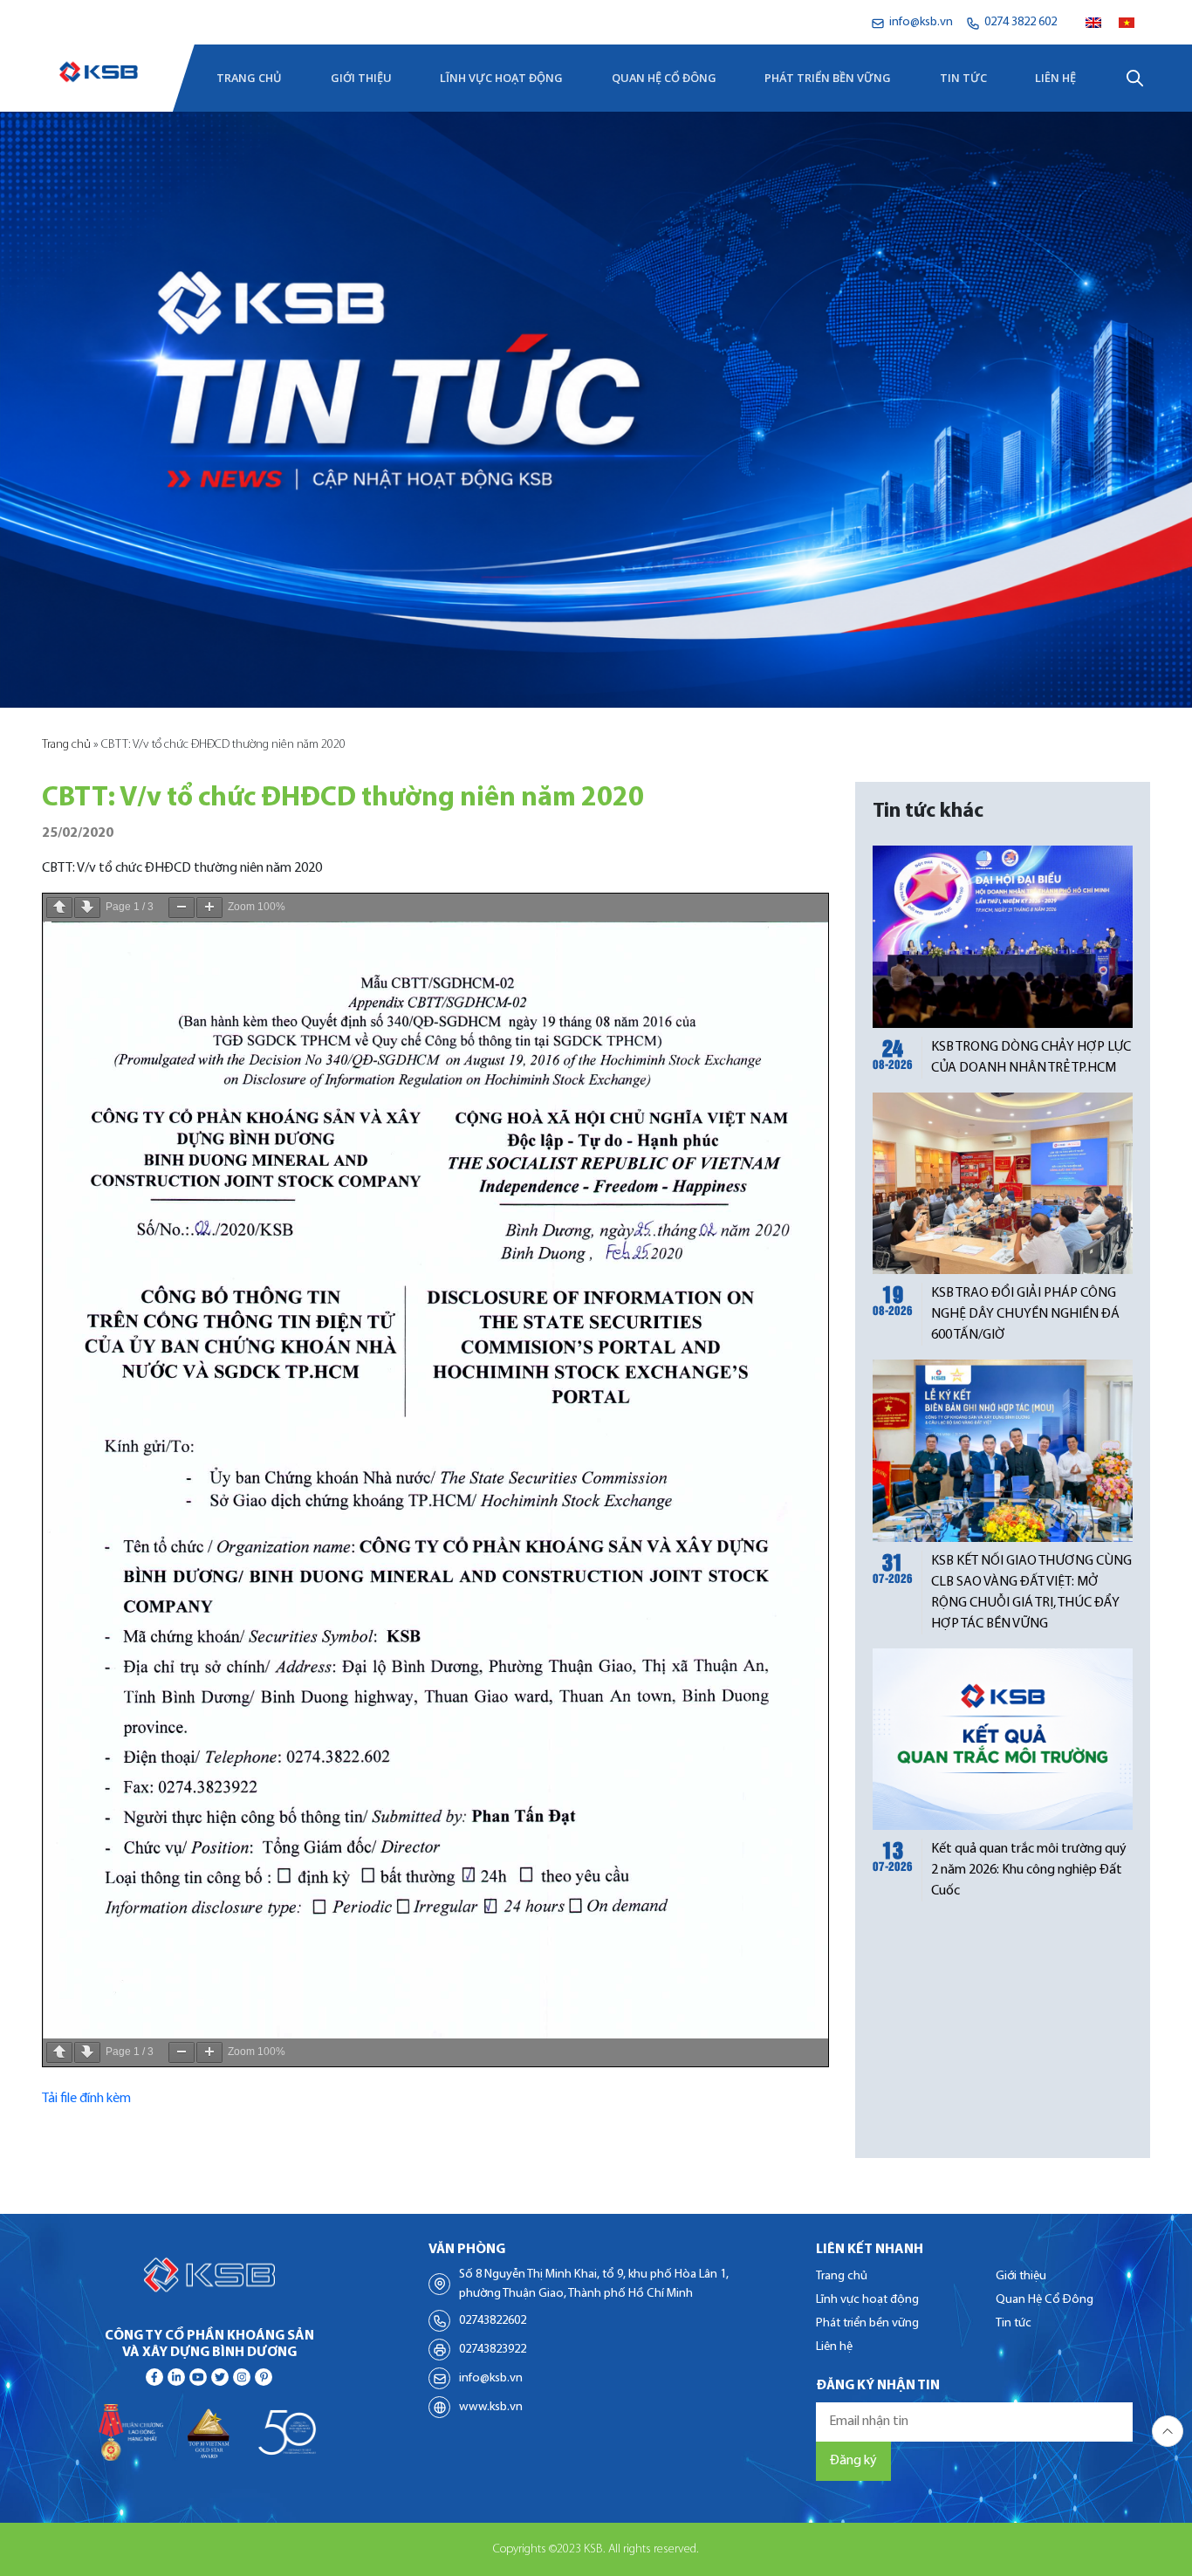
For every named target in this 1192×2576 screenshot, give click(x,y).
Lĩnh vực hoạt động (501, 78)
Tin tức (963, 78)
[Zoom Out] (182, 908)
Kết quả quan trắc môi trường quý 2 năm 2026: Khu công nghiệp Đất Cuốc (1029, 1870)
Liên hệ (1055, 78)
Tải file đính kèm (86, 2099)
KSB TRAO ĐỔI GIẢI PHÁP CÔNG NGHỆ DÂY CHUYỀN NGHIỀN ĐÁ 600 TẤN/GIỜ (1025, 1314)
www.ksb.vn (491, 2407)
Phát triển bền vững (828, 78)
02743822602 (493, 2321)
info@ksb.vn (491, 2378)
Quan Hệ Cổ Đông (664, 78)
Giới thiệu (361, 78)
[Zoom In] (209, 908)
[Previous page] (59, 908)
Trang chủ (249, 78)
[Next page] (87, 908)
